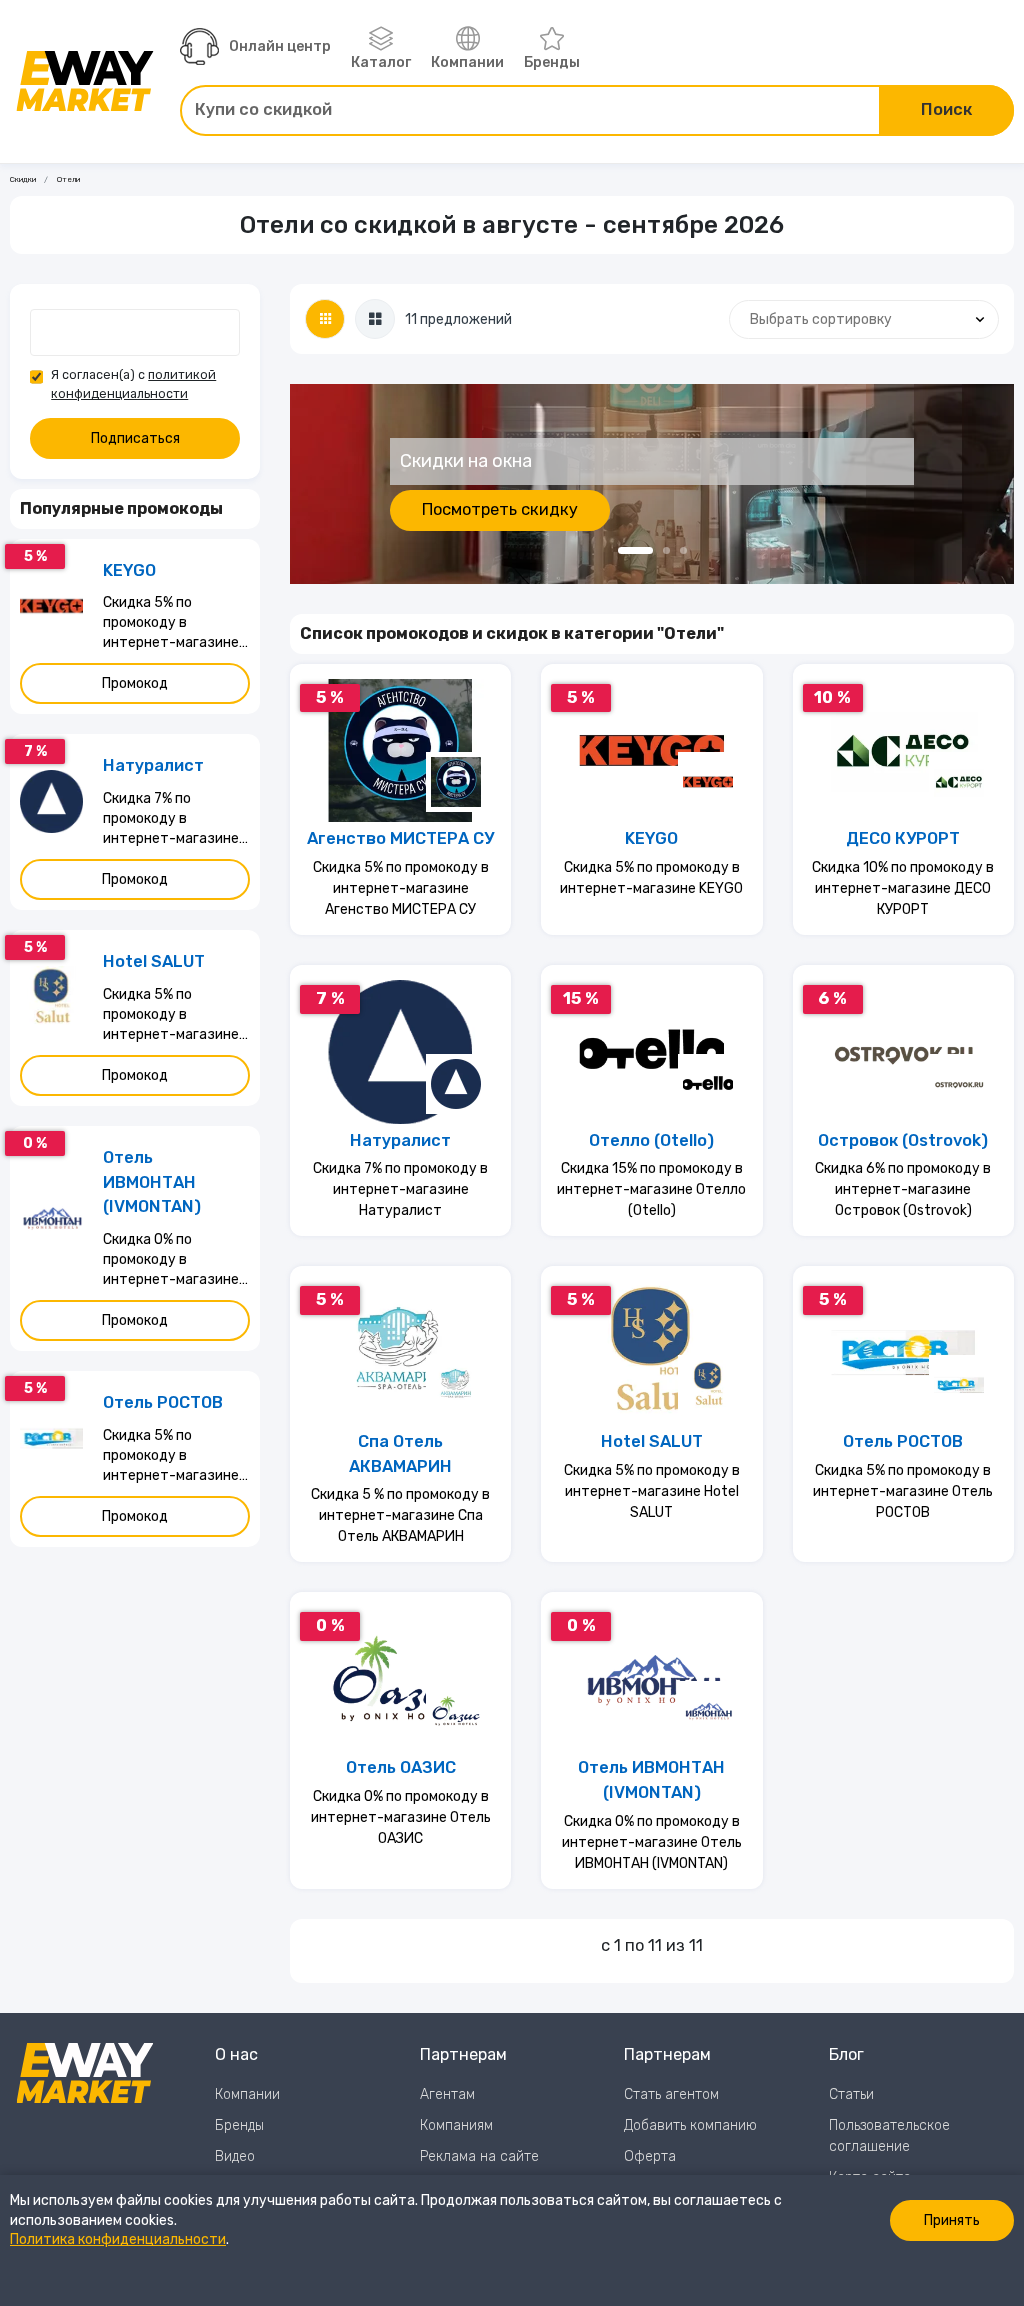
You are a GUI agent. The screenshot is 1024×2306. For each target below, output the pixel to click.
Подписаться (135, 438)
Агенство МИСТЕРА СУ (400, 838)
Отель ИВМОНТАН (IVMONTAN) (651, 1780)
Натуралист (400, 1140)
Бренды (552, 62)
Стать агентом (671, 2094)
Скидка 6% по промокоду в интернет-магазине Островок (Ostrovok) (903, 1189)
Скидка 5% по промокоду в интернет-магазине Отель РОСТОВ (903, 1491)
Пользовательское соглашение (889, 2136)
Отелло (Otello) (651, 1140)
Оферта (650, 2156)
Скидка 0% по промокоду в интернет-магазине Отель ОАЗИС (401, 1817)
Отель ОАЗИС (401, 1767)
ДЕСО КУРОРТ (903, 838)
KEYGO (651, 838)
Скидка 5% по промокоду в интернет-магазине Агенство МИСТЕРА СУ (401, 888)
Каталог (381, 62)
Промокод (135, 683)
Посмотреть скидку (500, 509)
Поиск (946, 109)
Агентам (447, 2094)
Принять (952, 2220)
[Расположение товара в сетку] (325, 319)
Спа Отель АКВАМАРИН (400, 1454)
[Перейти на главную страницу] (85, 81)
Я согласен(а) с (133, 384)
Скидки (23, 179)
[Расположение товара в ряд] (375, 319)
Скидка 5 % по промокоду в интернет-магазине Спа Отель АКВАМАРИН (400, 1515)
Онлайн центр (280, 46)
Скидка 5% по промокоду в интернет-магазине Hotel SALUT (652, 1491)
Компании (467, 62)
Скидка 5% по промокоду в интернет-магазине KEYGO (651, 878)
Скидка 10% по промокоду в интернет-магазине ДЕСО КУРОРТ (903, 888)
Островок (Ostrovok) (903, 1140)
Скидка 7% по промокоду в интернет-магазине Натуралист (400, 1189)
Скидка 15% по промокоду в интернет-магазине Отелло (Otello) (651, 1189)
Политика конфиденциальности (118, 2239)
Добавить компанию (690, 2125)
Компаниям (456, 2125)
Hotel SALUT (652, 1441)
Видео (235, 2156)
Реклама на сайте (479, 2156)
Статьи (851, 2094)
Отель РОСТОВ (903, 1441)
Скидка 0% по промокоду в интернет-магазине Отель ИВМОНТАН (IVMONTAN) (652, 1842)
